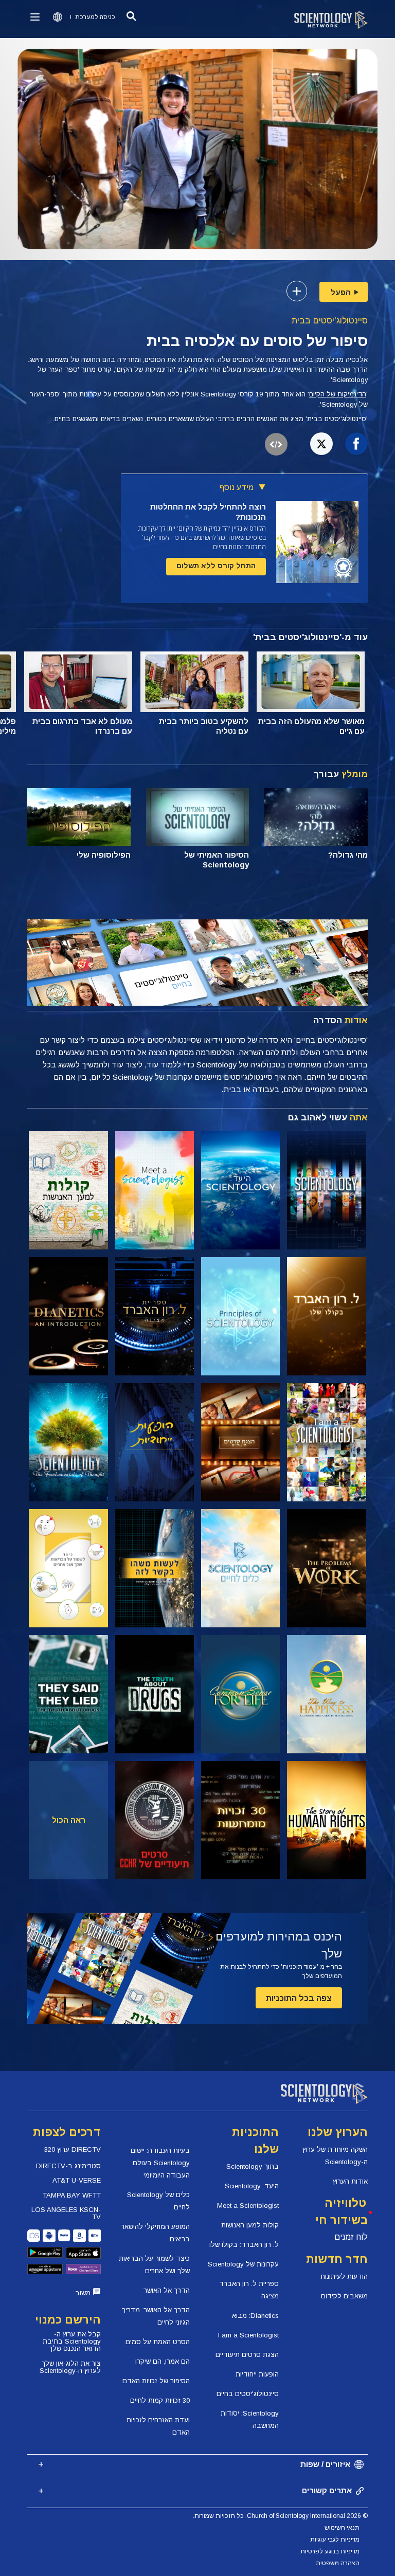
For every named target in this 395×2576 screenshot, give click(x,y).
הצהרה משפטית (338, 2563)
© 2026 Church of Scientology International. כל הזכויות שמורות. (280, 2516)
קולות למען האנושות (250, 2225)
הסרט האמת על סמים (158, 2342)
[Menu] (35, 17)
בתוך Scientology (253, 2166)
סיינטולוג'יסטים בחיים (248, 2394)
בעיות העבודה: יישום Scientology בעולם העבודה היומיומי (160, 2163)
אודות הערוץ (350, 2181)
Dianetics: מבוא (255, 2316)
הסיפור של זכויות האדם (156, 2381)
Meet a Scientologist (248, 2206)
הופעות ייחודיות (257, 2374)
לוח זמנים (351, 2237)
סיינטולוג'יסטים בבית (330, 321)
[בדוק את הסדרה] (326, 1190)
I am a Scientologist (248, 2335)
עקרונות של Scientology (243, 2264)
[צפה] (240, 1316)
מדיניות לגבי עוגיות (335, 2539)
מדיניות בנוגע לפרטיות (330, 2551)
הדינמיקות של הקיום (338, 394)
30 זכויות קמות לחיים (160, 2400)
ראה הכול (69, 1820)
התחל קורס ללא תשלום (216, 566)
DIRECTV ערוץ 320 (73, 2149)
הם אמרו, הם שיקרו (163, 2361)
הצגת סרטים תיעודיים (247, 2355)
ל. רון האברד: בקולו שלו (244, 2245)
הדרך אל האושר (167, 2290)
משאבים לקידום (344, 2296)
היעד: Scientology (252, 2186)
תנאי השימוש (342, 2528)
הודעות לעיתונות (344, 2276)
